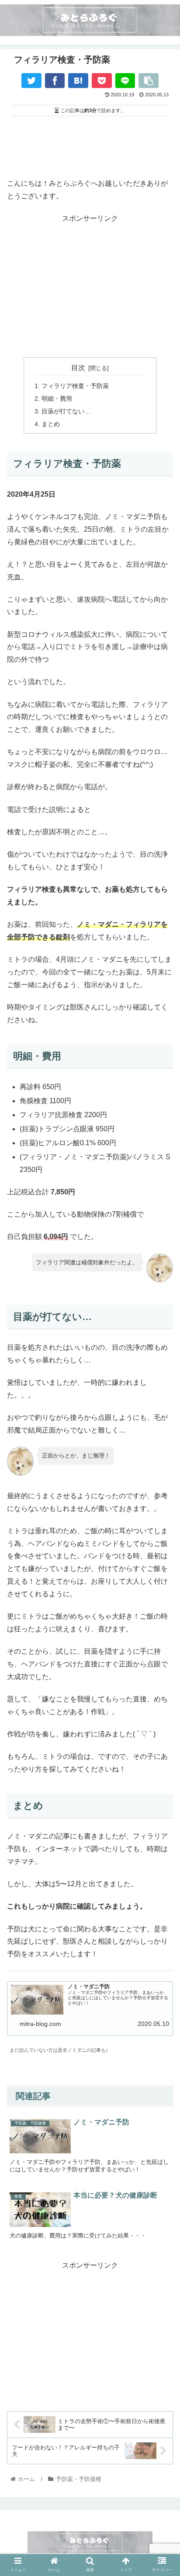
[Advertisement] (90, 146)
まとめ (51, 424)
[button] (162, 1802)
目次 (78, 368)
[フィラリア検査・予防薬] (78, 81)
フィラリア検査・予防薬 (75, 386)
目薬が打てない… (66, 411)
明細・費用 (57, 399)
